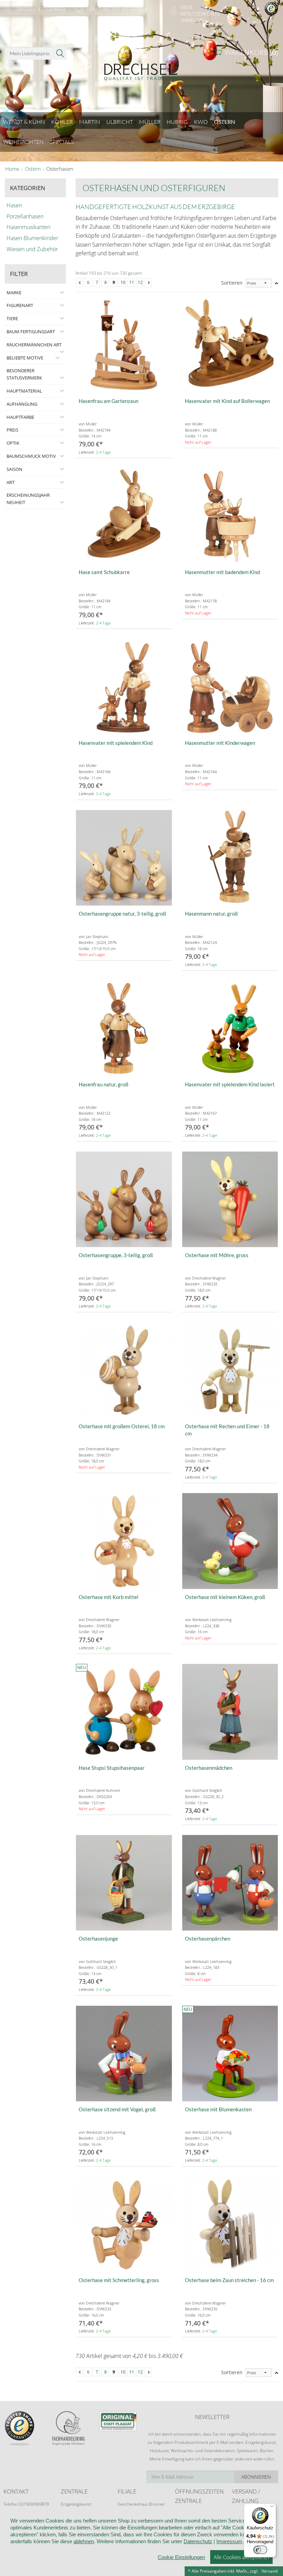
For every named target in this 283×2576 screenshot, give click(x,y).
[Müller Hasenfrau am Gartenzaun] (124, 345)
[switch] (260, 2550)
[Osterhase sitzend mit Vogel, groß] (124, 2054)
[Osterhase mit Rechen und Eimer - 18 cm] (230, 1370)
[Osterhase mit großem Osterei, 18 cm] (124, 1370)
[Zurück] (80, 283)
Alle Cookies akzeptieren (241, 2557)
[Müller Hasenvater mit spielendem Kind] (124, 687)
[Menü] (272, 2508)
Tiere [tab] (12, 318)
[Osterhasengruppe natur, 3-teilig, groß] (124, 858)
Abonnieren (256, 2477)
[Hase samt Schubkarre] (124, 516)
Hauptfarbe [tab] (20, 417)
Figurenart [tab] (20, 305)
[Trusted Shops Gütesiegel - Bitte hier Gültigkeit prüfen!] (271, 8)
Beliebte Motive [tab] (25, 358)
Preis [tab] (12, 430)
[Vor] (149, 283)
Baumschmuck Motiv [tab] (31, 456)
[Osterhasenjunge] (124, 1883)
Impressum (229, 2541)
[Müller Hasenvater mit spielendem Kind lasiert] (230, 1029)
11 (131, 282)
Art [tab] (11, 482)
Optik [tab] (13, 443)
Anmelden (193, 20)
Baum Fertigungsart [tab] (31, 332)
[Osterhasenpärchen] (230, 1883)
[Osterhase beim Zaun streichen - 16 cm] (230, 2224)
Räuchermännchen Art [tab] (34, 345)
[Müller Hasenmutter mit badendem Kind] (230, 516)
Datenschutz (198, 2541)
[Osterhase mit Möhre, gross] (230, 1200)
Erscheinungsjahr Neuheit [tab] (28, 499)
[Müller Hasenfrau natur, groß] (124, 1029)
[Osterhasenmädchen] (230, 1712)
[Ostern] (141, 68)
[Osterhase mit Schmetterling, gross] (124, 2224)
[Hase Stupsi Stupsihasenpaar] (124, 1712)
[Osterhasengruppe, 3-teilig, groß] (124, 1200)
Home (12, 169)
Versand (270, 2571)
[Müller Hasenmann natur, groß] (230, 858)
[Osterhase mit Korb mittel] (124, 1541)
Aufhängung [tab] (22, 404)
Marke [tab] (14, 293)
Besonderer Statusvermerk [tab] (24, 374)
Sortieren (232, 283)
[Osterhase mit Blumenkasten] (230, 2054)
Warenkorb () (251, 52)
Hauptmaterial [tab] (24, 391)
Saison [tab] (14, 469)
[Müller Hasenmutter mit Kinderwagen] (230, 687)
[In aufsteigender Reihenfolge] (276, 283)
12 (140, 282)
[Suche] (60, 53)
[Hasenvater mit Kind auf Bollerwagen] (230, 345)
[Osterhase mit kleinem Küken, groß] (230, 1541)
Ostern (33, 169)
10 (123, 282)
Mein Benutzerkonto (200, 10)
